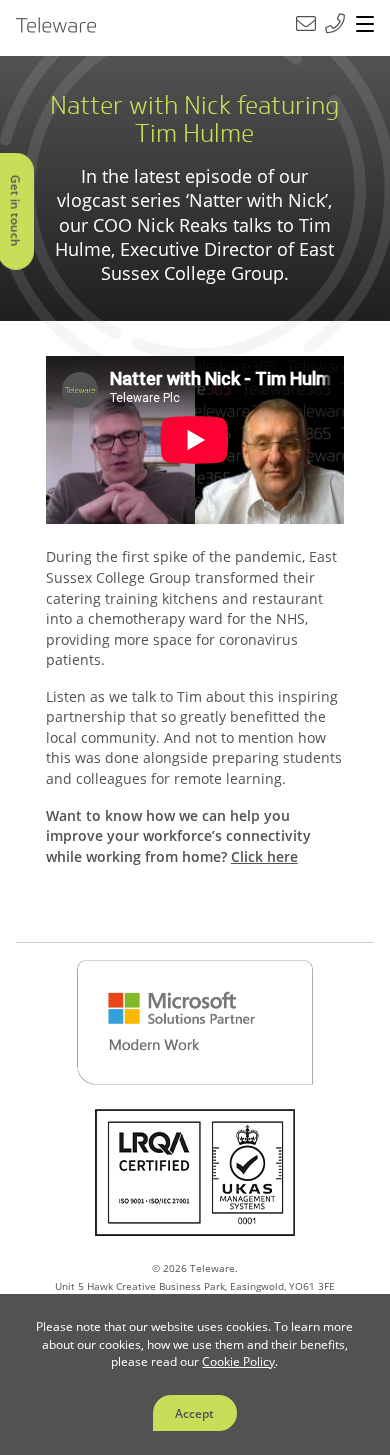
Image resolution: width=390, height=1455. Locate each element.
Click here (264, 856)
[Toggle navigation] (365, 25)
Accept (194, 1413)
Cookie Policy (238, 1361)
